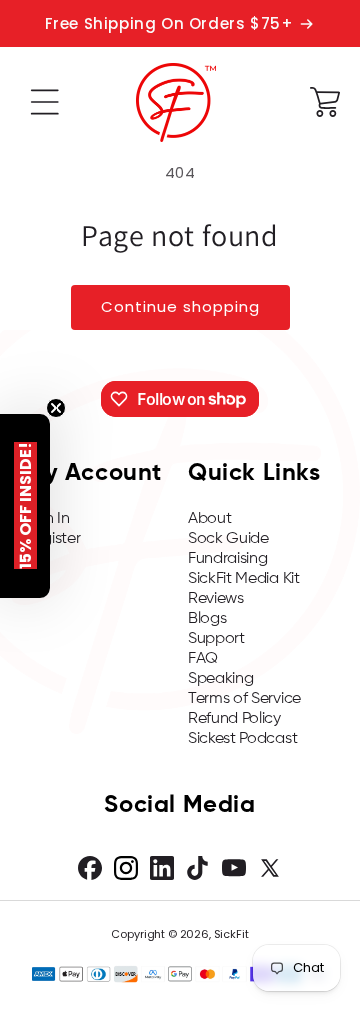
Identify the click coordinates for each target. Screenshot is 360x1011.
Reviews (216, 599)
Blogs (207, 619)
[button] (45, 102)
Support (216, 639)
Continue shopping (180, 306)
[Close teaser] (56, 408)
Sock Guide (228, 539)
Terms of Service (244, 699)
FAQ (203, 659)
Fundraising (227, 559)
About (209, 519)
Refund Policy (234, 719)
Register (52, 539)
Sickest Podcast (242, 739)
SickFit (231, 934)
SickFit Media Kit (244, 579)
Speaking (220, 679)
